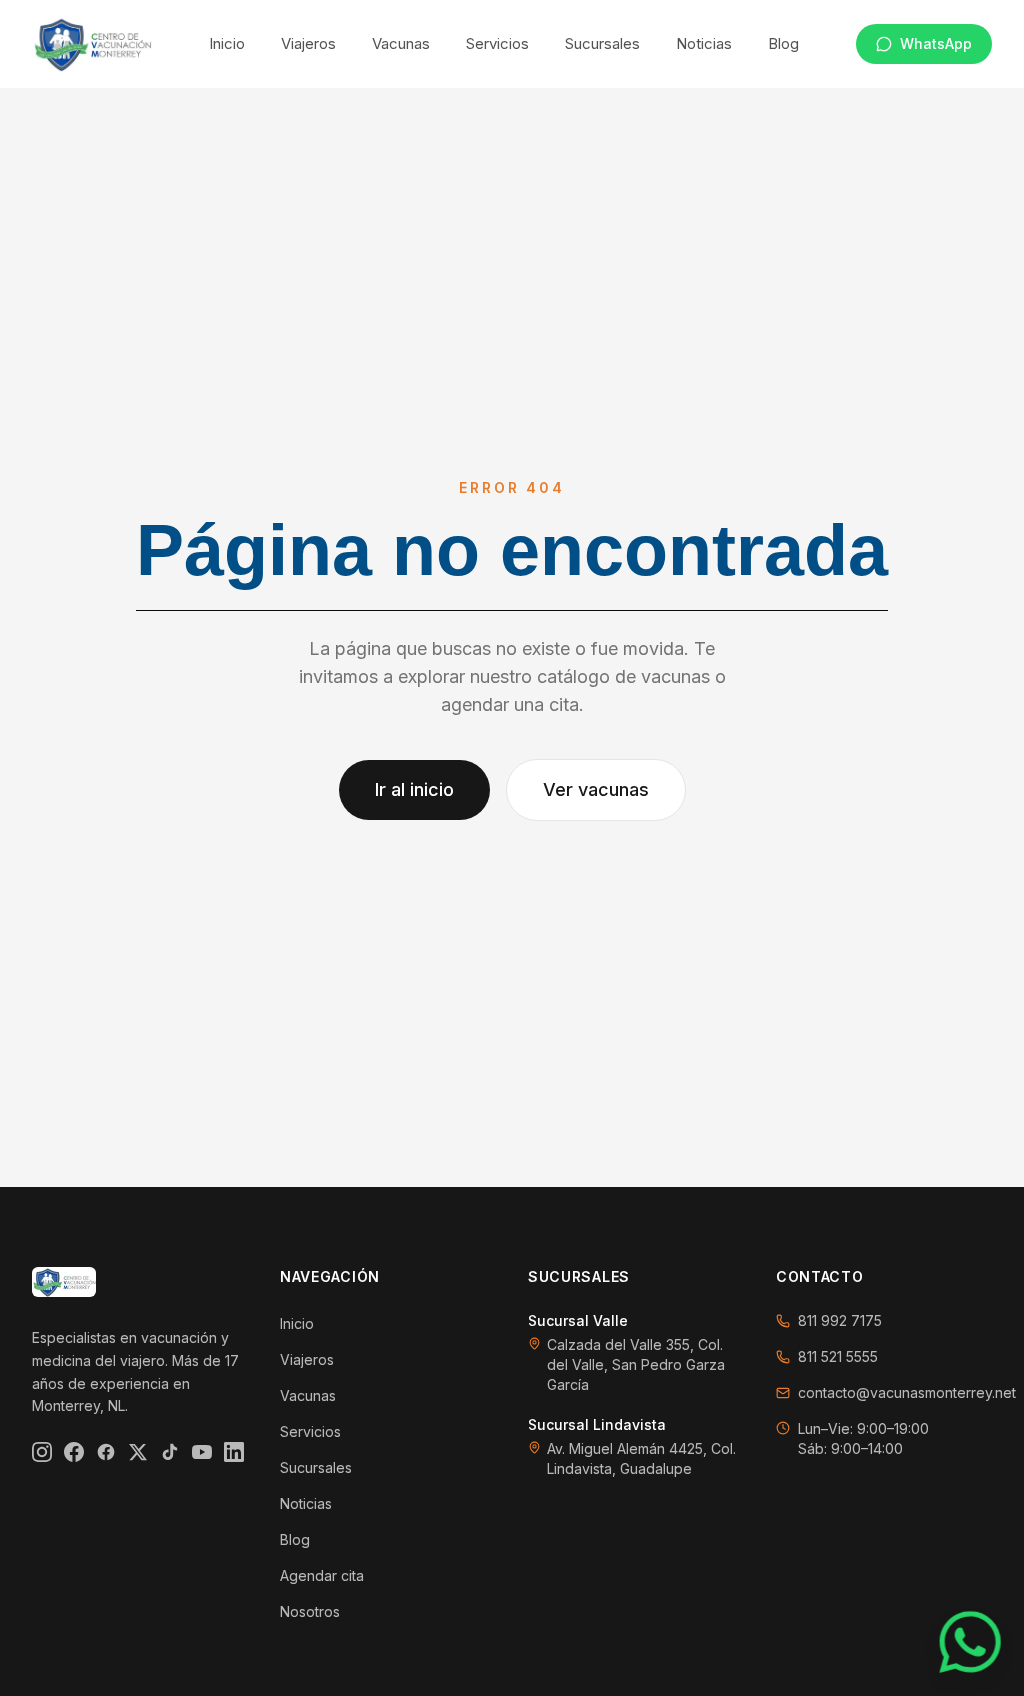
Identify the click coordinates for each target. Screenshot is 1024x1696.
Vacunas (401, 43)
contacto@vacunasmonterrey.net (907, 1392)
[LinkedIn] (234, 1452)
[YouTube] (202, 1452)
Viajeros (308, 43)
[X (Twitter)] (138, 1452)
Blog (783, 43)
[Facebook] (74, 1452)
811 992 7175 (840, 1320)
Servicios (497, 43)
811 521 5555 (838, 1356)
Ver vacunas (596, 789)
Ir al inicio (414, 789)
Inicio (227, 43)
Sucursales (602, 43)
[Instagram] (42, 1452)
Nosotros (310, 1611)
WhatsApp (936, 43)
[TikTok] (170, 1452)
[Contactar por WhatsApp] (970, 1642)
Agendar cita (322, 1575)
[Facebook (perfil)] (106, 1452)
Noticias (704, 43)
